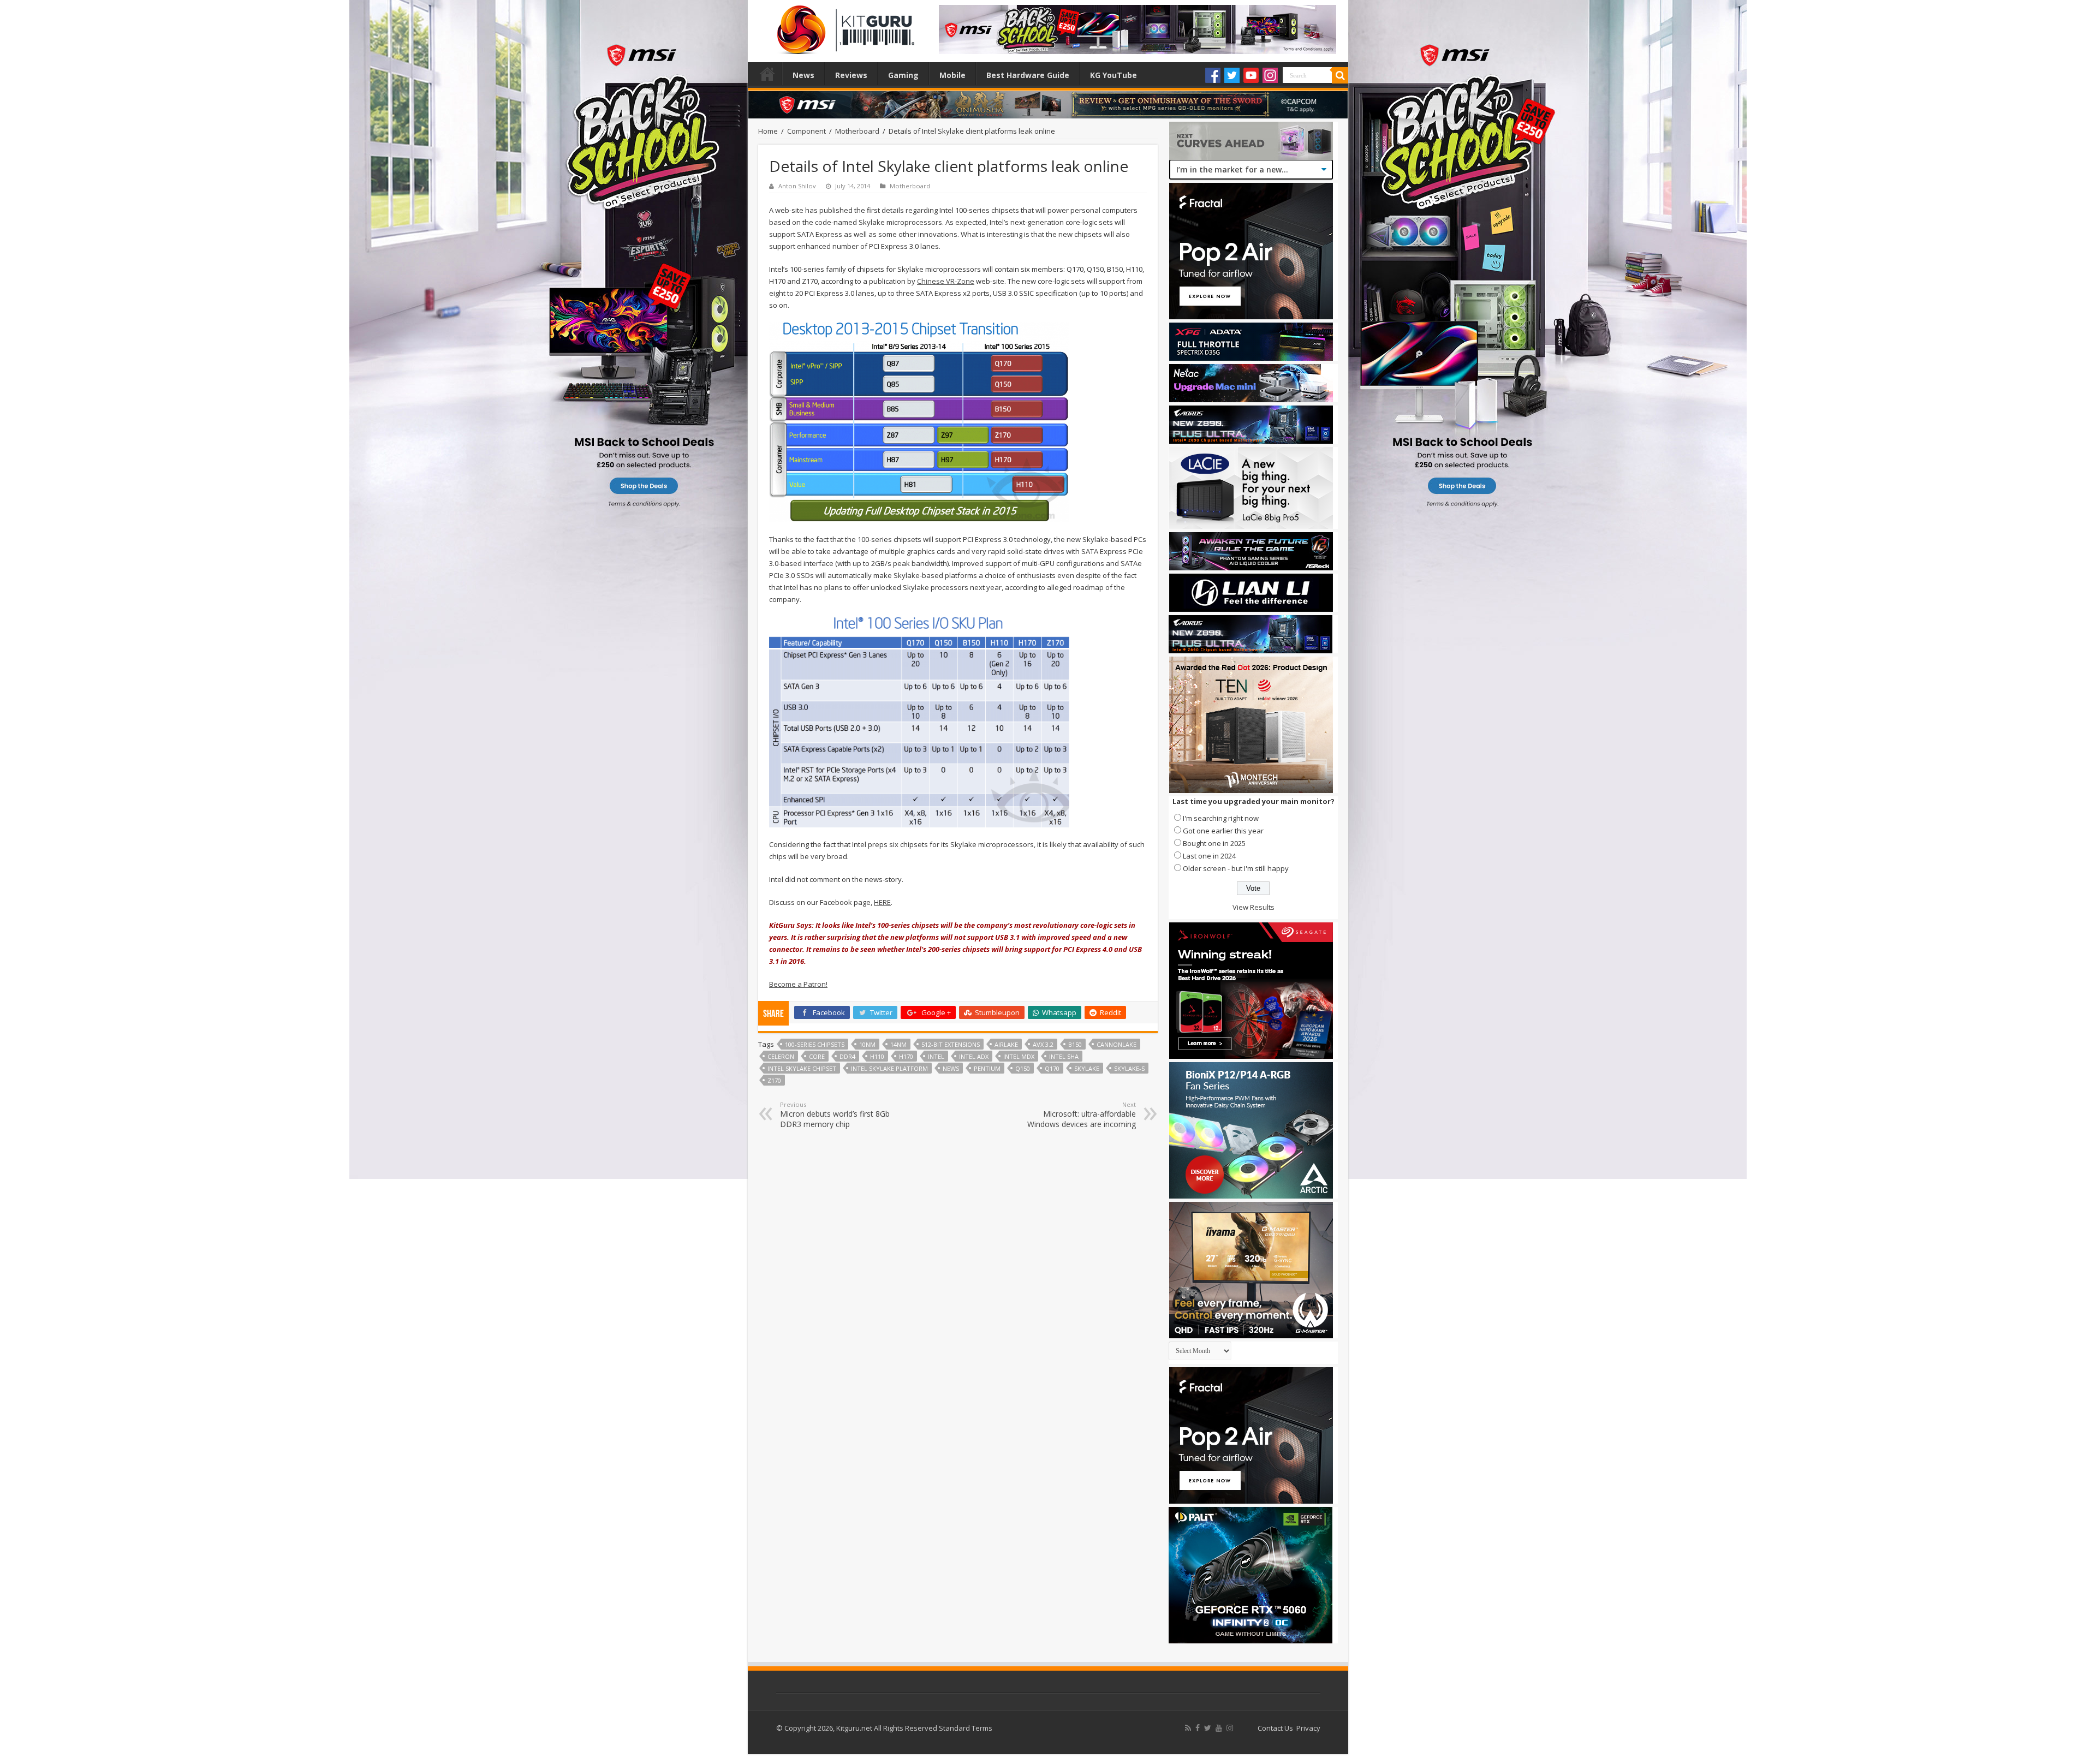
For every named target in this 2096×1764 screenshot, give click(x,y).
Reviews (851, 75)
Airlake (1006, 1044)
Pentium (987, 1068)
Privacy (1308, 1728)
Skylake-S (1129, 1068)
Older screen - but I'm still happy (1236, 868)
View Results (1254, 907)
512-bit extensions (951, 1044)
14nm (898, 1044)
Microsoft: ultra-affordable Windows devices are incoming (1082, 1115)
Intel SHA (1064, 1056)
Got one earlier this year (1223, 831)
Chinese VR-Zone (946, 281)
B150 (1075, 1044)
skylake (1087, 1068)
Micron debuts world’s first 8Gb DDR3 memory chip (835, 1115)
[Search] (1340, 75)
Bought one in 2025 (1214, 843)
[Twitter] (1232, 75)
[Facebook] (1213, 75)
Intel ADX (974, 1056)
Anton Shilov (797, 186)
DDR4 (847, 1056)
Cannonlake (1117, 1044)
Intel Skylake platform (889, 1068)
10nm (867, 1044)
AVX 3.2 (1043, 1044)
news (951, 1068)
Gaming (903, 75)
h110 (877, 1056)
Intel (936, 1056)
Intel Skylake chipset (802, 1068)
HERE (882, 902)
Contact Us (1275, 1728)
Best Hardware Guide (1028, 75)
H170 (906, 1056)
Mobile (952, 75)
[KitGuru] (843, 26)
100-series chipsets (815, 1044)
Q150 (1023, 1068)
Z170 (774, 1080)
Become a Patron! (798, 984)
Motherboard (857, 131)
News (803, 75)
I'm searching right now (1221, 818)
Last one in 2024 (1209, 856)
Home (767, 74)
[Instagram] (1270, 75)
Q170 (1052, 1068)
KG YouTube (1113, 75)
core (817, 1056)
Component (806, 131)
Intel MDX (1019, 1056)
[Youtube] (1251, 75)
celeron (781, 1056)
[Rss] (1188, 1728)
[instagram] (1230, 1728)
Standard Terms (966, 1728)
